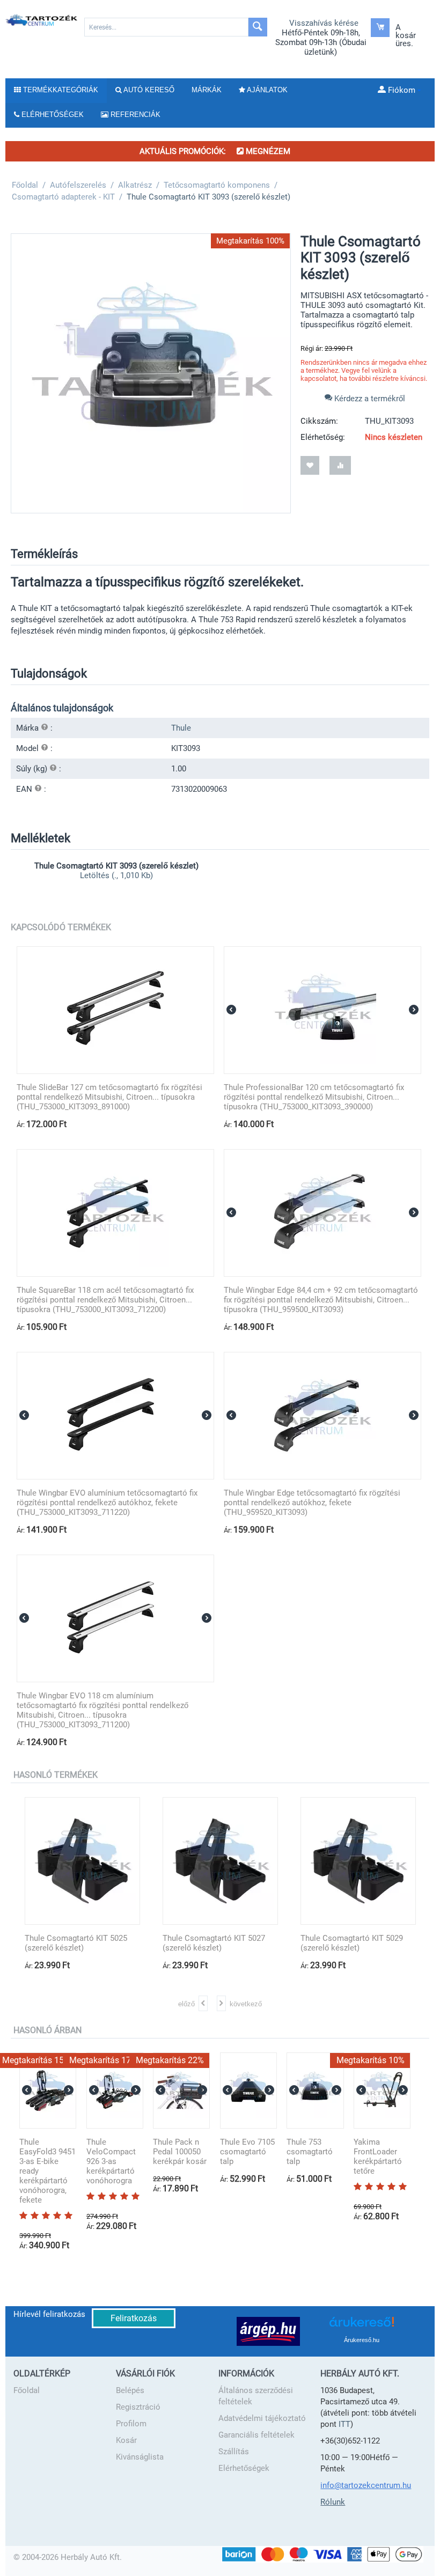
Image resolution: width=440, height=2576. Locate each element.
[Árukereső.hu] (362, 2326)
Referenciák (134, 115)
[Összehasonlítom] (340, 465)
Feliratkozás (134, 2318)
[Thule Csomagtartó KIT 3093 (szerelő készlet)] (151, 373)
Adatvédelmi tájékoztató (262, 2418)
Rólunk (333, 2502)
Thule (181, 728)
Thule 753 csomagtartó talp (310, 2152)
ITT (344, 2424)
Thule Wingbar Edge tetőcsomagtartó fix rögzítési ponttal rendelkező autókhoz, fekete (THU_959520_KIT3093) (312, 1503)
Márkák (207, 90)
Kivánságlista (140, 2457)
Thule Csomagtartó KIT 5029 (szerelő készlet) (352, 1943)
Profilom (131, 2424)
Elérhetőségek (244, 2468)
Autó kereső (148, 90)
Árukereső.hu (362, 2340)
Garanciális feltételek (256, 2435)
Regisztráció (138, 2407)
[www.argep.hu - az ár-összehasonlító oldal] (268, 2331)
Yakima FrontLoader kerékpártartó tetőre (378, 2157)
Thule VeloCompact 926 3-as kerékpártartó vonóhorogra (111, 2161)
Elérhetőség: (323, 437)
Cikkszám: (319, 421)
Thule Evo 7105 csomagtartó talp (247, 2152)
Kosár (126, 2440)
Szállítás (234, 2452)
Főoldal (27, 2390)
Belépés (130, 2390)
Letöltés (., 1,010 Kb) (116, 875)
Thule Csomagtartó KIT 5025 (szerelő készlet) (76, 1943)
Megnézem (267, 151)
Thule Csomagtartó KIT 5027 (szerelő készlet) (214, 1943)
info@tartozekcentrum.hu (366, 2485)
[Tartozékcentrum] (42, 20)
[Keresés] (258, 27)
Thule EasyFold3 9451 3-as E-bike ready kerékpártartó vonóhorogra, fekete (47, 2171)
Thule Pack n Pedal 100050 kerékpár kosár (180, 2152)
